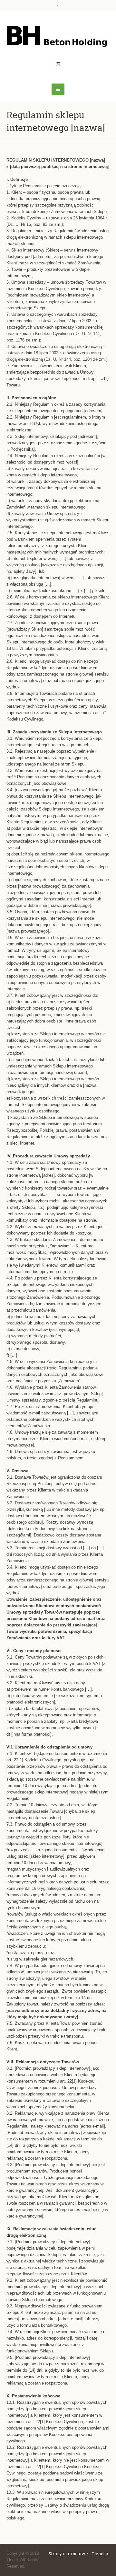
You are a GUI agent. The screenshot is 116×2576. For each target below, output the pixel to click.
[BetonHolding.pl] (58, 35)
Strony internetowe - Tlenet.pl (79, 2554)
